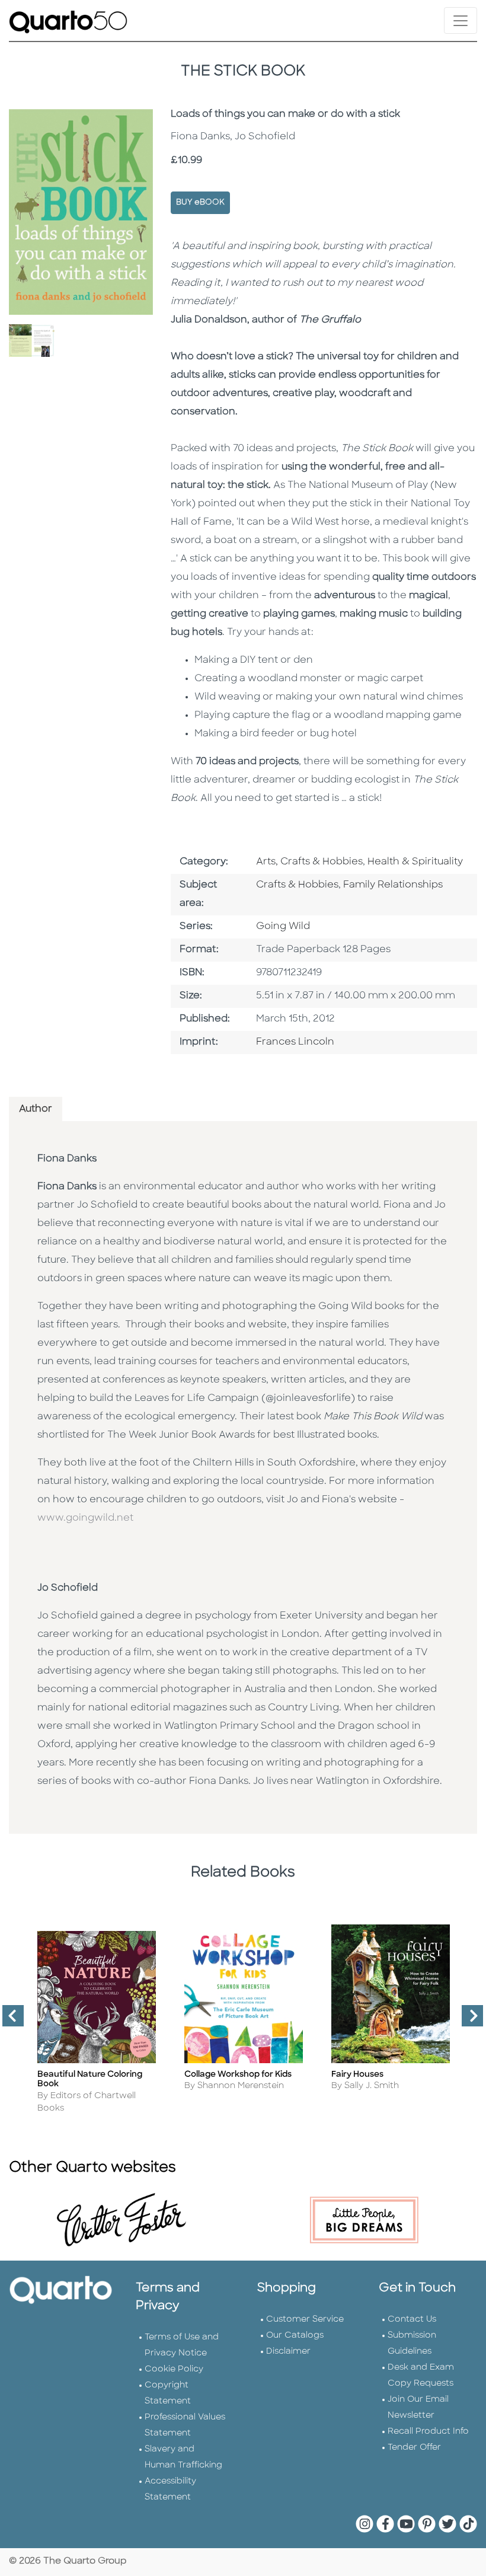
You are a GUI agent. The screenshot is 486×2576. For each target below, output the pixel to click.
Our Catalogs (295, 2336)
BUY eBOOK (200, 202)
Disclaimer (288, 2352)
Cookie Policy (174, 2369)
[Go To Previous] (8, 2020)
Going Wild (283, 927)
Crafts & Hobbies (297, 885)
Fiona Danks (67, 1159)
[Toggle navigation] (461, 20)
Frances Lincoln (295, 1042)
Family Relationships (393, 885)
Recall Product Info (428, 2432)
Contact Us (412, 2320)
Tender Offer (414, 2448)
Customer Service (305, 2320)
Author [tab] (36, 1109)
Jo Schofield (68, 1588)
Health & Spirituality (415, 862)
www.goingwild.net (87, 1518)
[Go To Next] (468, 2020)
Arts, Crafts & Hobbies (309, 862)
